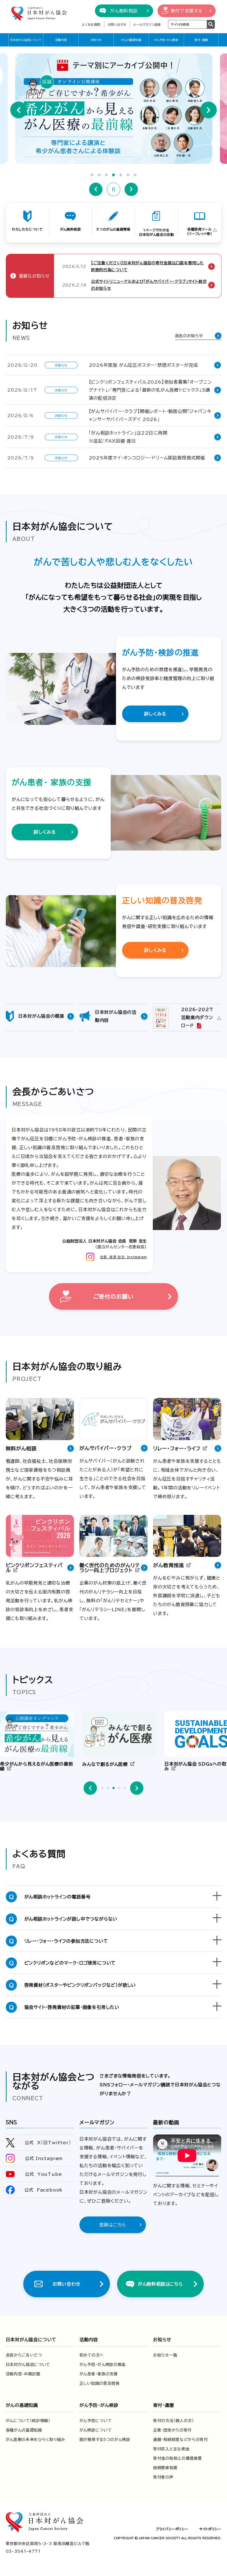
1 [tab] (92, 175)
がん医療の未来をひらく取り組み (36, 2440)
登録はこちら (113, 2225)
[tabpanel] (114, 109)
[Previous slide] (90, 1788)
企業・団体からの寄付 (172, 2430)
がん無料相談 (124, 11)
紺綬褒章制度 (165, 2468)
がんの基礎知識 (131, 40)
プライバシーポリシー (172, 2529)
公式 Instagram (44, 2158)
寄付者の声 (163, 2477)
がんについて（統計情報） (28, 2421)
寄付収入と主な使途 (171, 2449)
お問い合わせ (117, 24)
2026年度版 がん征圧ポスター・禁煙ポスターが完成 (144, 365)
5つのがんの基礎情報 (113, 229)
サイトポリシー (210, 2529)
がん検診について (96, 2430)
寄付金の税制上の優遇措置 (177, 2458)
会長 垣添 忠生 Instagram (123, 1257)
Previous (19, 110)
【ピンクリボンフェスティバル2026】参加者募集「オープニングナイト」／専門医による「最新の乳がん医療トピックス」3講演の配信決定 (150, 390)
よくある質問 (91, 24)
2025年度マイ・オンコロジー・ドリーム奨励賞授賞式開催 (147, 458)
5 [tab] (121, 175)
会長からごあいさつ (24, 2355)
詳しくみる (155, 714)
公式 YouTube (43, 2174)
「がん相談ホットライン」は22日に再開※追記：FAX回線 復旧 (128, 437)
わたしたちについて (27, 229)
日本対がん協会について (26, 40)
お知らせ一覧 (165, 2355)
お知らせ (96, 40)
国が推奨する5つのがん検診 (105, 2440)
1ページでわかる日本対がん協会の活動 (156, 232)
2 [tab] (99, 175)
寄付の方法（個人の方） (174, 2421)
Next (208, 110)
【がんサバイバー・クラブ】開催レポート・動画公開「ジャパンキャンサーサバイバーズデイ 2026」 (150, 415)
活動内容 (61, 40)
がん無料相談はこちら (160, 2284)
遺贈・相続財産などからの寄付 (180, 2440)
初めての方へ (92, 2355)
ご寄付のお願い (114, 1296)
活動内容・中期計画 (23, 2374)
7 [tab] (135, 175)
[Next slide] (137, 1788)
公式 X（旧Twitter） (48, 2143)
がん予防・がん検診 (166, 40)
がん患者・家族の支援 (99, 2374)
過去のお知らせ (189, 336)
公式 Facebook (44, 2190)
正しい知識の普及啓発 (100, 2383)
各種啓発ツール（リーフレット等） (199, 232)
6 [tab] (128, 175)
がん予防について (96, 2421)
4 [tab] (114, 175)
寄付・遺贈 (201, 40)
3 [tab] (106, 175)
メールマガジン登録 (147, 24)
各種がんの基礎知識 (24, 2430)
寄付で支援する (187, 11)
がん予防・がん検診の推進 (103, 2365)
